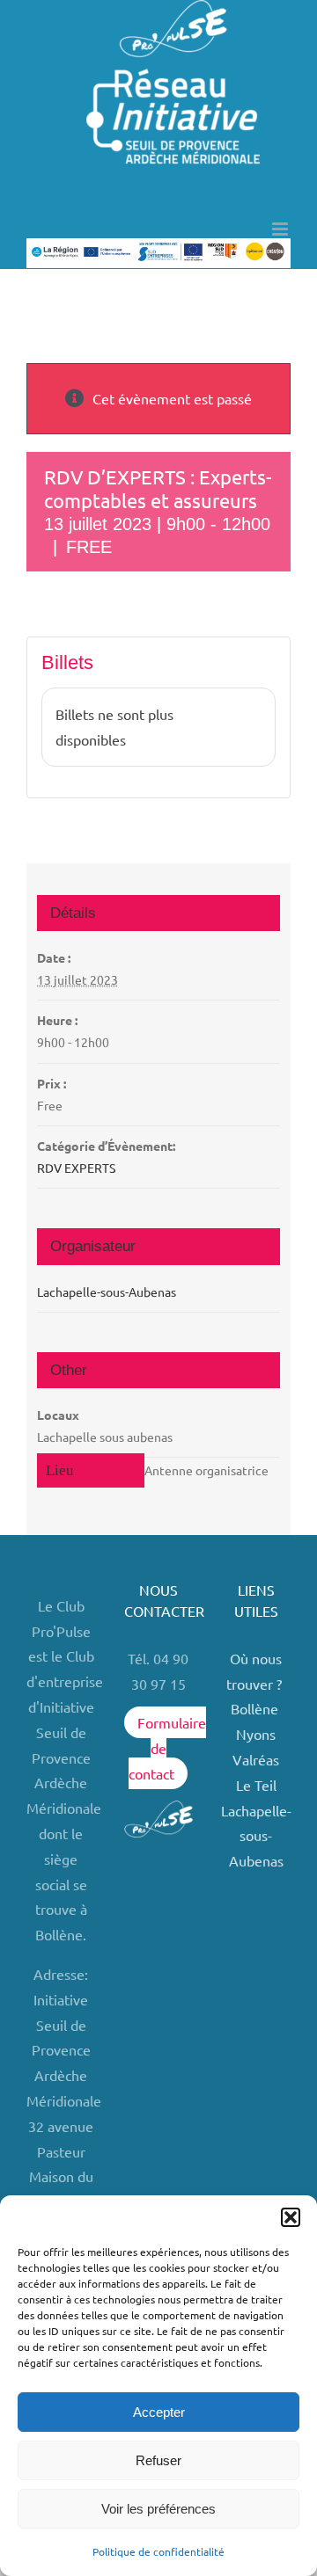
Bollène (256, 1708)
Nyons (256, 1734)
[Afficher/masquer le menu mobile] (281, 229)
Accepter (159, 2412)
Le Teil (256, 1785)
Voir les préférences (158, 2509)
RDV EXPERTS (76, 1168)
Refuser (158, 2460)
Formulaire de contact (167, 1748)
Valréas (256, 1759)
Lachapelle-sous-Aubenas (107, 1292)
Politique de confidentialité (158, 2551)
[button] (291, 2217)
